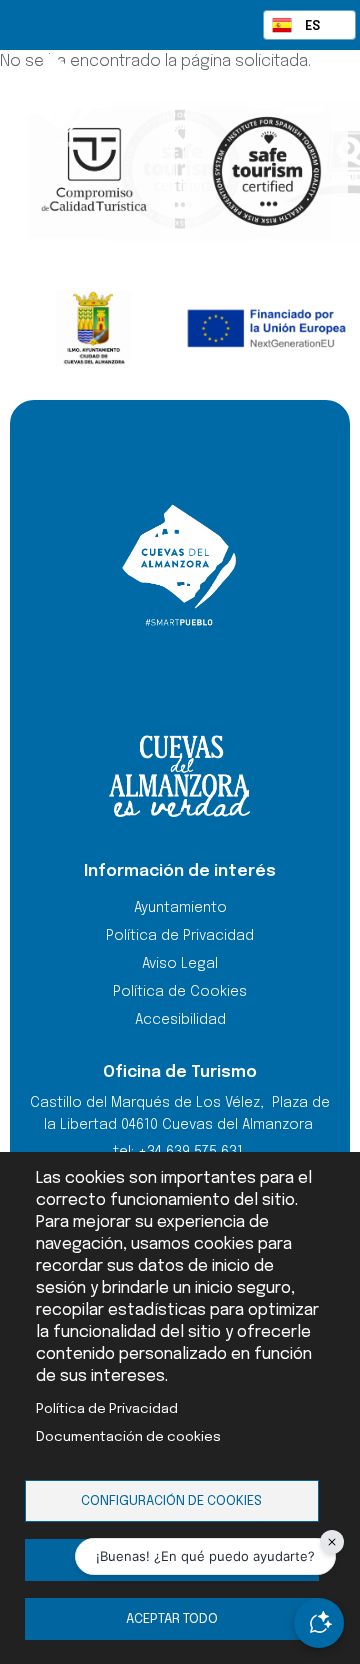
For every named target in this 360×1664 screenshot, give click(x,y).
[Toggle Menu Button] (302, 98)
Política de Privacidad (107, 1409)
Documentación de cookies (128, 1437)
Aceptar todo (172, 1619)
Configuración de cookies (171, 1501)
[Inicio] (90, 100)
